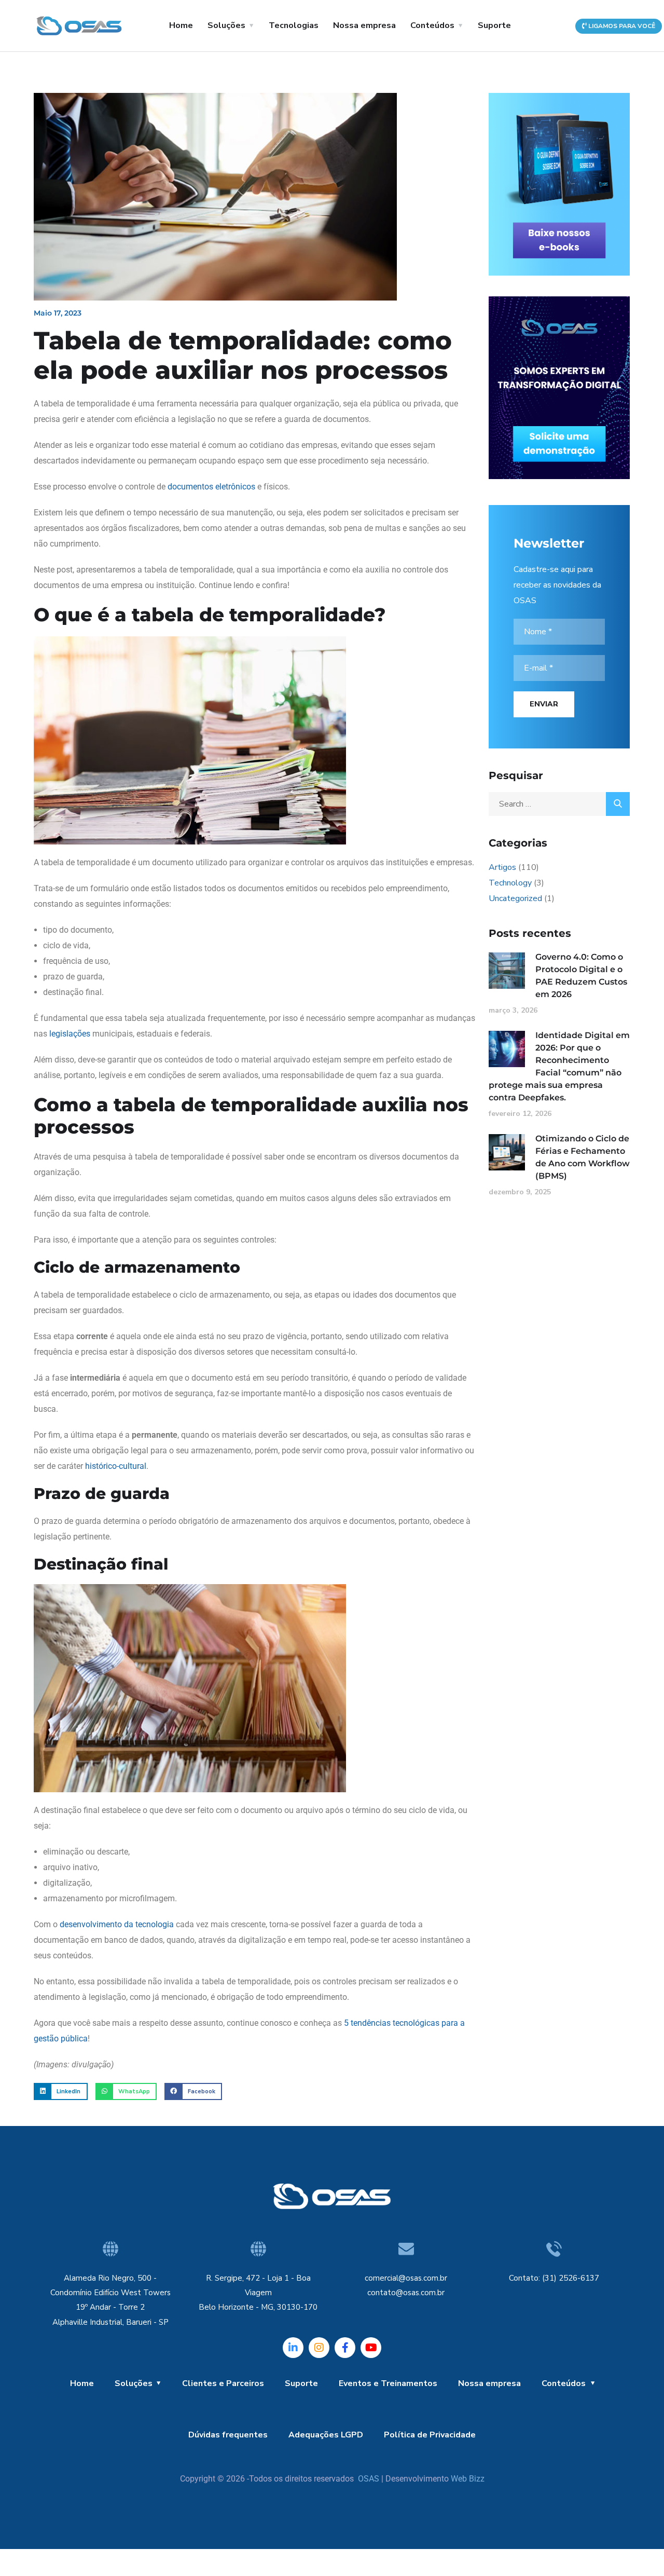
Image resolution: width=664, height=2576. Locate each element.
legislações (70, 1034)
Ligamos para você (621, 26)
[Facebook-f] (345, 2348)
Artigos (502, 867)
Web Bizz (468, 2479)
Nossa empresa (364, 25)
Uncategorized (515, 898)
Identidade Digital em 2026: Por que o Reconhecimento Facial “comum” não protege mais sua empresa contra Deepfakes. (559, 1066)
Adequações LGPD (326, 2435)
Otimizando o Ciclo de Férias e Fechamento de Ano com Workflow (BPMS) (583, 1157)
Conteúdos (432, 25)
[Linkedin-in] (293, 2348)
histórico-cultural (116, 1466)
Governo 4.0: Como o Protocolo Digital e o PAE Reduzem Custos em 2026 (581, 976)
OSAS (369, 2479)
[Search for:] (559, 804)
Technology (510, 883)
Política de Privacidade (430, 2435)
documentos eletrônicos (211, 487)
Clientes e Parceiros (223, 2383)
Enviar (544, 704)
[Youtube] (371, 2348)
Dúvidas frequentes (228, 2435)
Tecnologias (294, 25)
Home (181, 25)
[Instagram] (319, 2348)
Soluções (226, 25)
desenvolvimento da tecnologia (117, 1924)
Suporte (494, 25)
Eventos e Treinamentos (388, 2383)
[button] (61, 2092)
